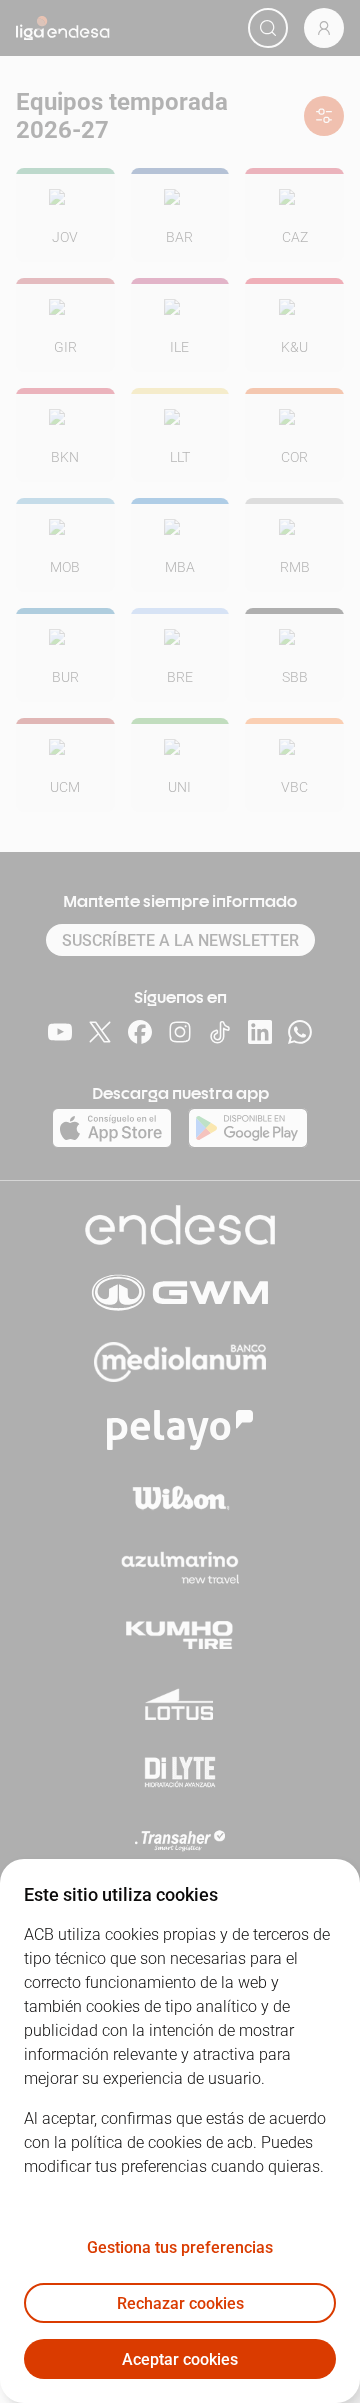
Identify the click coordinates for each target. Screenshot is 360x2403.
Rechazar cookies (180, 2303)
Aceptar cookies (180, 2359)
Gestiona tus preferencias (180, 2247)
